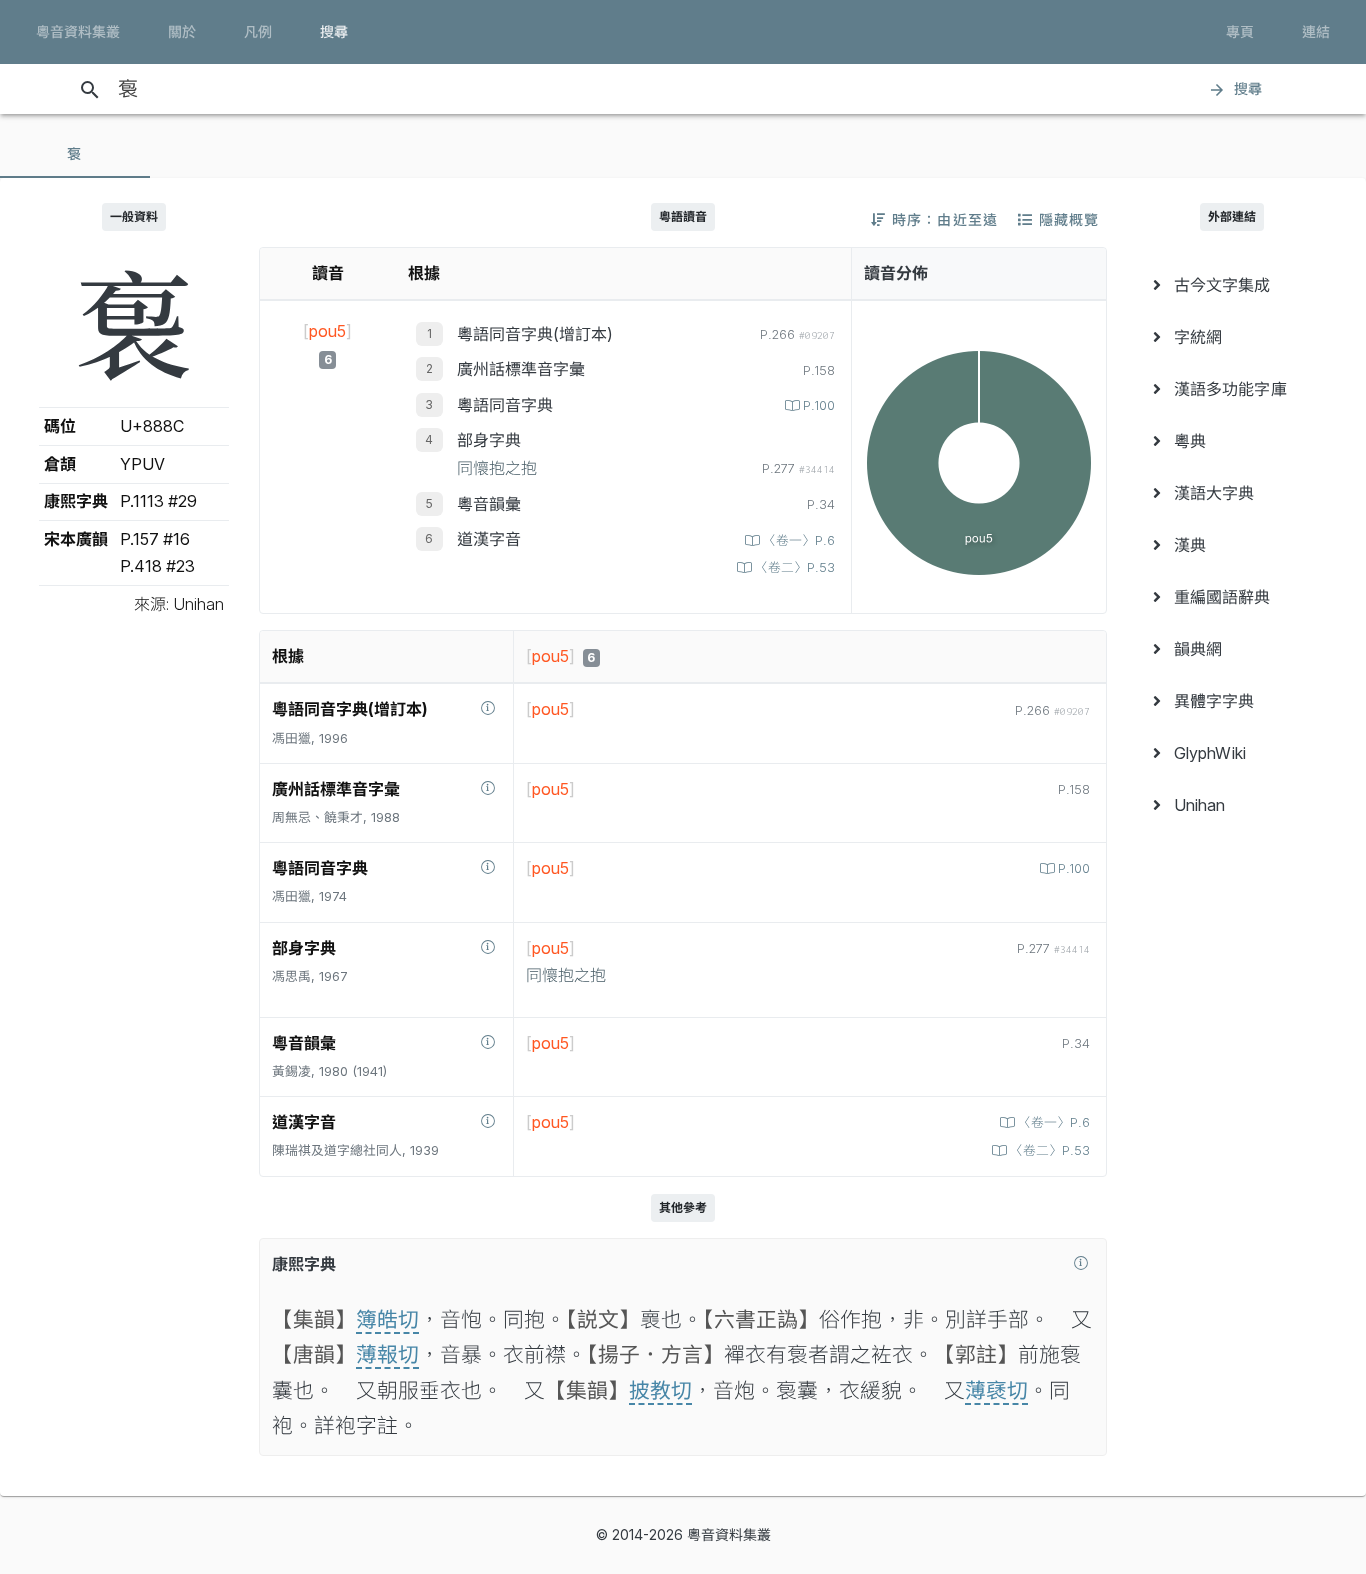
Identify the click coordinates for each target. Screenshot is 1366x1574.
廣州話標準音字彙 (521, 369)
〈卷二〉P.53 (795, 567)
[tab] (75, 154)
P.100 (819, 405)
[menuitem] (1232, 285)
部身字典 (489, 440)
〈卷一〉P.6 (799, 540)
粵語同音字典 (505, 405)
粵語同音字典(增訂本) (535, 334)
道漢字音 (489, 539)
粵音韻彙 (489, 504)
